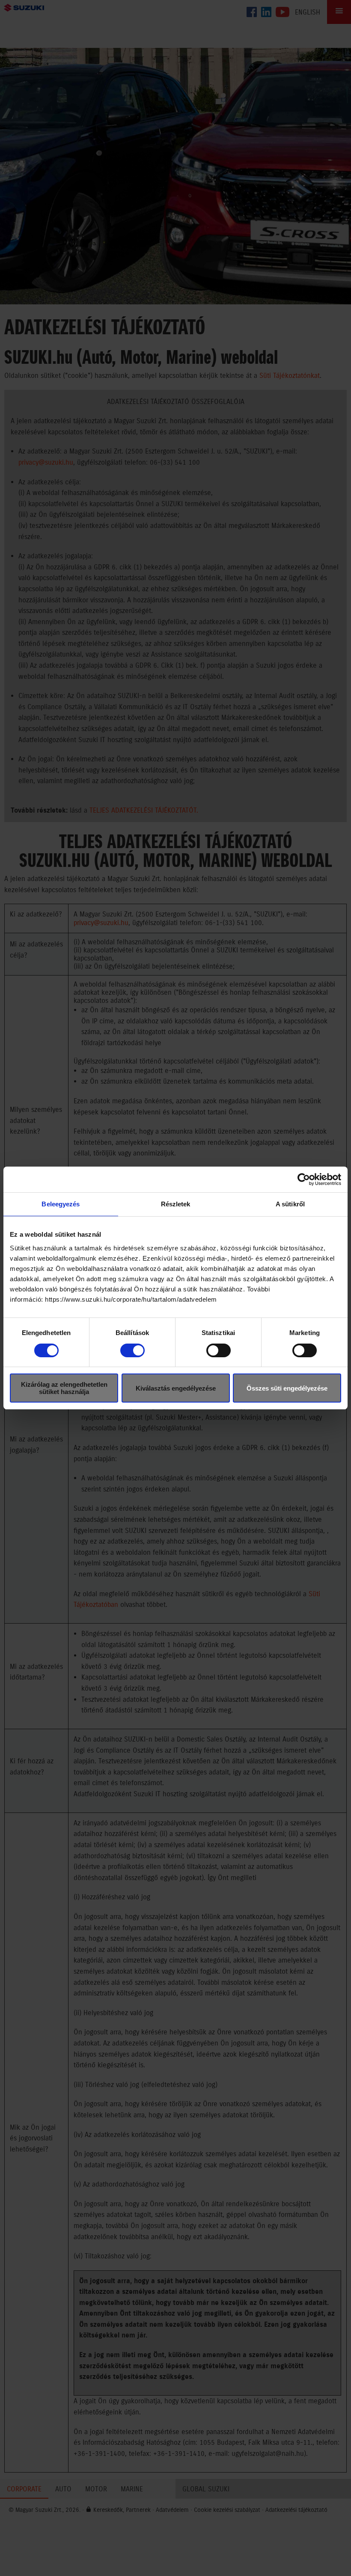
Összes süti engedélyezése (287, 1388)
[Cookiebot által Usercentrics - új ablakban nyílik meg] (304, 1179)
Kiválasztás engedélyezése (176, 1388)
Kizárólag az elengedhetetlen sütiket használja (64, 1388)
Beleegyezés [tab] (61, 1204)
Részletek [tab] (176, 1204)
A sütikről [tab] (290, 1204)
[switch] (132, 1350)
